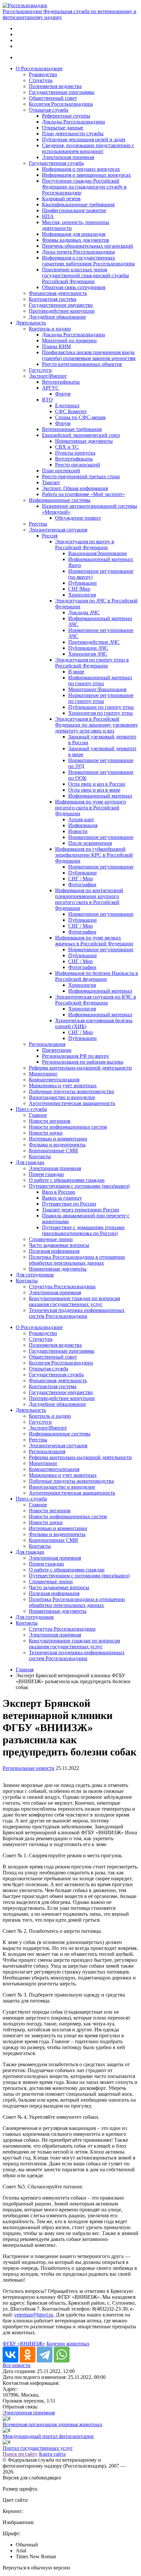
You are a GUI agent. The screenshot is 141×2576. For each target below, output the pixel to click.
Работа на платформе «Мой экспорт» (83, 494)
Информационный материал (100, 796)
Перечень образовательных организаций (88, 246)
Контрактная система (53, 299)
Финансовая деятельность (58, 293)
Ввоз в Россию (59, 1192)
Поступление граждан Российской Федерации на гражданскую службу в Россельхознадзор (84, 187)
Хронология (82, 595)
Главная (25, 1670)
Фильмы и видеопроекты (57, 1145)
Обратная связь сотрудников (74, 287)
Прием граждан (46, 1174)
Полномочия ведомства (55, 86)
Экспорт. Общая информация (75, 488)
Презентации (57, 1050)
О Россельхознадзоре (39, 68)
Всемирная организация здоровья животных (52, 2424)
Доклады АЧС (84, 612)
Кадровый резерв (61, 199)
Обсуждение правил (78, 518)
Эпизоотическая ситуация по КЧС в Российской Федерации (96, 1000)
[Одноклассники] (28, 2355)
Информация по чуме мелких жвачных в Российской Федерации (94, 941)
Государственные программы (62, 92)
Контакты (40, 1156)
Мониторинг (43, 1074)
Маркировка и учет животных (63, 1085)
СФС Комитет (71, 411)
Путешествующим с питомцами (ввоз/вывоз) (79, 1186)
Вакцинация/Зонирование (98, 553)
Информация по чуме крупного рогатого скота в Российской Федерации (91, 808)
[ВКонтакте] (10, 2355)
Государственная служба (56, 163)
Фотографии (82, 884)
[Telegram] (45, 2355)
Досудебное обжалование (57, 317)
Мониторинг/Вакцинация (97, 689)
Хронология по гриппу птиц (101, 713)
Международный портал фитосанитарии (48, 2436)
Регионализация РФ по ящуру (76, 1056)
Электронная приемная (68, 157)
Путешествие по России (69, 1204)
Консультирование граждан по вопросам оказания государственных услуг (74, 1301)
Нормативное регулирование (101, 837)
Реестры (38, 524)
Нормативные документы (84, 441)
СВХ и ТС (67, 447)
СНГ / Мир (81, 879)
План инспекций (61, 471)
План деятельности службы (73, 134)
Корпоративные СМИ (53, 1151)
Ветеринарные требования (72, 429)
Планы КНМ (56, 346)
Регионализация (47, 1044)
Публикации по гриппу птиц (101, 707)
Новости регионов (50, 1121)
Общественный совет (53, 98)
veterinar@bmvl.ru (34, 2315)
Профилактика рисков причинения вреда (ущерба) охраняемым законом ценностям (89, 355)
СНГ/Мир (79, 589)
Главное (38, 1115)
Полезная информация (54, 1251)
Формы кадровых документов (76, 240)
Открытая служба (49, 110)
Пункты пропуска (75, 453)
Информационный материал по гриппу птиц (100, 680)
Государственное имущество (61, 305)
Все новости (17, 2365)
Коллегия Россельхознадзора (61, 104)
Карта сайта (52, 2454)
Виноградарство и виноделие (62, 1097)
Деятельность (31, 323)
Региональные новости (29, 1768)
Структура (41, 80)
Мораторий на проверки (69, 340)
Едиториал (67, 406)
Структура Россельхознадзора (62, 1287)
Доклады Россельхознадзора (73, 122)
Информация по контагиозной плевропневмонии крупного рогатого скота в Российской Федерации (89, 899)
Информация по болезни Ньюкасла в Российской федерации (97, 976)
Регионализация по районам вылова (83, 1062)
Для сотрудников (35, 1275)
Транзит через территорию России (81, 1210)
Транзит (51, 482)
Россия (50, 536)
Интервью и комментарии (58, 1139)
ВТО (47, 400)
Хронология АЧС (88, 654)
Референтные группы (66, 116)
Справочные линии (51, 1239)
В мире (76, 672)
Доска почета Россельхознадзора (78, 252)
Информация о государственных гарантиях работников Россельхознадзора (88, 261)
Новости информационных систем (68, 1127)
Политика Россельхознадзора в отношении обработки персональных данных (77, 1260)
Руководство (43, 74)
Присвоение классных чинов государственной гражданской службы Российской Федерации (85, 275)
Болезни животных (68, 2344)
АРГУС (50, 388)
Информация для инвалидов (74, 234)
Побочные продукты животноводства (71, 1091)
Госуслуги (40, 370)
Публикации (82, 583)
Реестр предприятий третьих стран (81, 476)
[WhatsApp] (62, 2355)
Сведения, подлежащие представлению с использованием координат (88, 148)
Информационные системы (60, 500)
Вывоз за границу (62, 1198)
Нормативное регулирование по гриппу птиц (101, 698)
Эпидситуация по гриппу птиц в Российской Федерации (92, 663)
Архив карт (81, 819)
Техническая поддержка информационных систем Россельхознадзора (77, 1313)
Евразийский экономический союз (81, 435)
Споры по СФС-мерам (80, 417)
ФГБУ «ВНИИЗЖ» (24, 2344)
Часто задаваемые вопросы (59, 1245)
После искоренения (90, 843)
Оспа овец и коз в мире (94, 790)
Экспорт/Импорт (48, 376)
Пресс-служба (31, 1109)
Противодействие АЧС (94, 642)
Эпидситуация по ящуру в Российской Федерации (85, 544)
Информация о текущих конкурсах (81, 169)
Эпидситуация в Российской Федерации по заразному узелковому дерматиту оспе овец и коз (97, 725)
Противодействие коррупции (62, 311)
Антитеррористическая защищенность (72, 1103)
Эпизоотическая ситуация (58, 530)
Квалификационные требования (78, 204)
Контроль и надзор (50, 329)
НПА (48, 216)
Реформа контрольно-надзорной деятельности (80, 1068)
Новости (78, 831)
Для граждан (30, 1162)
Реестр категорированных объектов (82, 364)
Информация (83, 825)
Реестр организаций (78, 465)
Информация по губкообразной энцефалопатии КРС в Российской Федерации (94, 855)
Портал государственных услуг (38, 2448)
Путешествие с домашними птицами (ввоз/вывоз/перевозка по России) (83, 1230)
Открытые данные (63, 128)
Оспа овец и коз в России (97, 784)
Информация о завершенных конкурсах (86, 175)
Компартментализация (54, 1080)
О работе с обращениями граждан (67, 1180)
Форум (63, 394)
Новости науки (46, 1133)
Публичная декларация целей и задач (84, 139)
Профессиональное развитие (74, 210)
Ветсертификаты (61, 382)
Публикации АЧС (88, 648)
